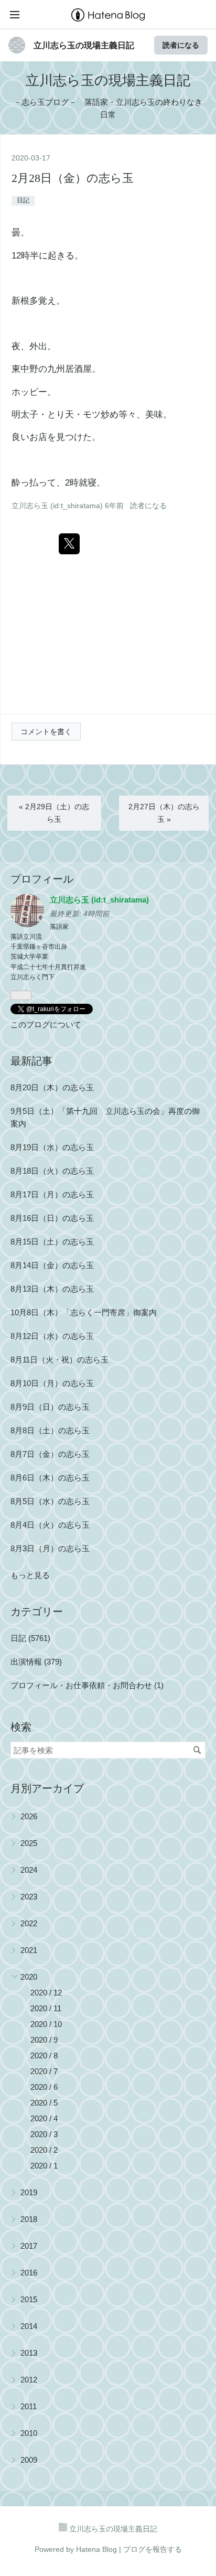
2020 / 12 (46, 1993)
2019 (29, 2192)
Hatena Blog (96, 2549)
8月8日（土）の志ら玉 (50, 1430)
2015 (29, 2299)
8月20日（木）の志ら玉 (52, 1087)
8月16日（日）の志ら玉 (52, 1218)
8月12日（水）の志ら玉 (52, 1336)
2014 (29, 2326)
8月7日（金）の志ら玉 (50, 1454)
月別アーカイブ (47, 1788)
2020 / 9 (44, 2040)
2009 (29, 2460)
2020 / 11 (46, 2008)
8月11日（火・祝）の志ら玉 (60, 1360)
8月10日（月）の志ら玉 (52, 1383)
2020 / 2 (44, 2150)
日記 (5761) (30, 1638)
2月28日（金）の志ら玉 (73, 178)
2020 (29, 1977)
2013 (29, 2353)
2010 (29, 2433)
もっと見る (30, 1575)
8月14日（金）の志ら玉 (52, 1265)
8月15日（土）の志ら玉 (52, 1242)
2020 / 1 (44, 2166)
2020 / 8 (44, 2056)
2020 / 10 (46, 2024)
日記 (23, 200)
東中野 (25, 369)
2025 (29, 1843)
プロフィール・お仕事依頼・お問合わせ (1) (87, 1685)
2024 (29, 1870)
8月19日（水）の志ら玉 (52, 1147)
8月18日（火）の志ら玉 (52, 1171)
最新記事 (31, 1061)
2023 (29, 1897)
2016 (29, 2273)
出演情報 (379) (36, 1662)
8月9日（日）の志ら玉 (50, 1407)
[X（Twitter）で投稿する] (69, 544)
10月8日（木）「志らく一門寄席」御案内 (84, 1312)
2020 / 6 (44, 2087)
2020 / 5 (44, 2103)
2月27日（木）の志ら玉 (164, 813)
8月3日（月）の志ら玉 (50, 1548)
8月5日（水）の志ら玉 (50, 1501)
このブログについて (46, 1024)
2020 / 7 (44, 2071)
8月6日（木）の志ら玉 (50, 1478)
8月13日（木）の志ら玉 (52, 1289)
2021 (29, 1950)
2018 (29, 2219)
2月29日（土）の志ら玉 (54, 813)
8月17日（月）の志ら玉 (52, 1194)
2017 (29, 2246)
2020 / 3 (44, 2134)
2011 (29, 2406)
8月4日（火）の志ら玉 (50, 1525)
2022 (29, 1923)
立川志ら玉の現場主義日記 (84, 45)
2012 (29, 2380)
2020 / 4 (44, 2118)
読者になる (181, 45)
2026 (29, 1816)
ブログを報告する (153, 2549)
